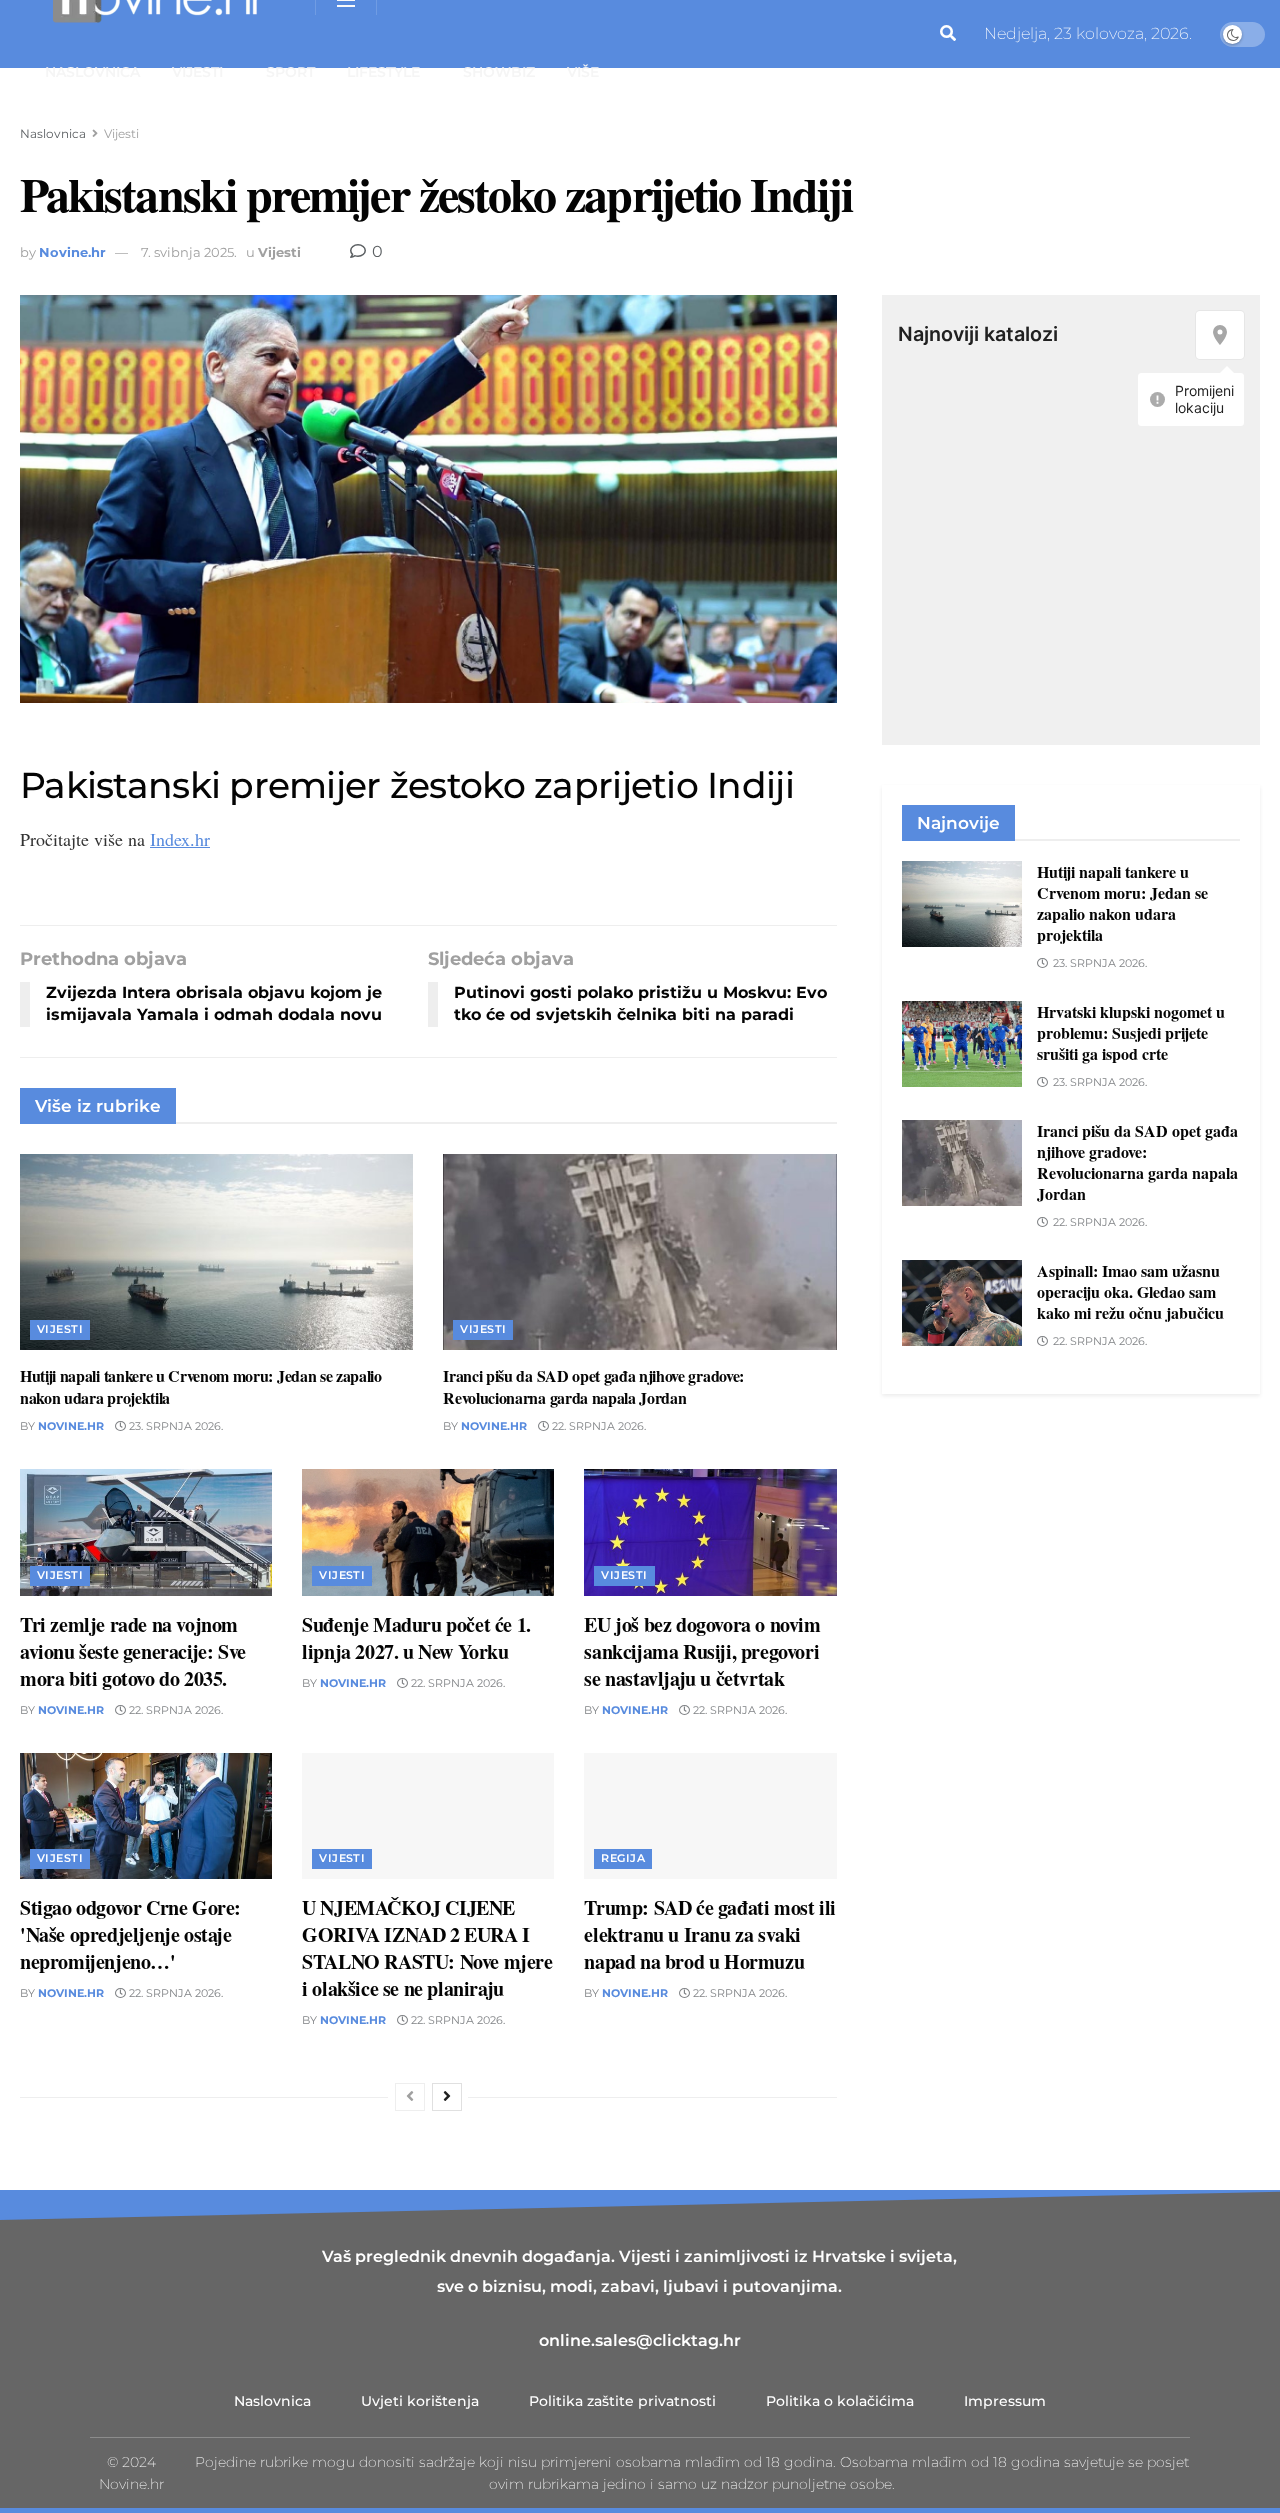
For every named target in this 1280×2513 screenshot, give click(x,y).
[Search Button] (948, 34)
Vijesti (197, 72)
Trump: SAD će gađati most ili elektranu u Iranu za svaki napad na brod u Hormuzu (709, 1934)
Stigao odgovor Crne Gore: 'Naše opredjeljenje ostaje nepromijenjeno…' (130, 1934)
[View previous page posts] (410, 2097)
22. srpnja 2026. (597, 1426)
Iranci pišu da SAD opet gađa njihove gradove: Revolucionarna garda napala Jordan (593, 1386)
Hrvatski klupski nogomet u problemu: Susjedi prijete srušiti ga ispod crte (1131, 1032)
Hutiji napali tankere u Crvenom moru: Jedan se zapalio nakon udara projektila (201, 1386)
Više (583, 72)
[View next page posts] (447, 2097)
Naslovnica (92, 72)
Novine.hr (72, 252)
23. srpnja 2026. (174, 1426)
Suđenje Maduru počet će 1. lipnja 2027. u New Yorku (416, 1638)
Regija (623, 1858)
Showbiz (499, 72)
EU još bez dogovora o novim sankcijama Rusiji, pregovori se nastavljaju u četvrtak (702, 1651)
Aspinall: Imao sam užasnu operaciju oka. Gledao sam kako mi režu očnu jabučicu (1130, 1291)
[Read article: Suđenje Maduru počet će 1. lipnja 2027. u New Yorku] (428, 1532)
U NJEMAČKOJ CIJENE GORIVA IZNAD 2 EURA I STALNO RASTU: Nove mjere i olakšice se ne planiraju (427, 1948)
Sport (290, 72)
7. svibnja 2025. (189, 252)
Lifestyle (383, 72)
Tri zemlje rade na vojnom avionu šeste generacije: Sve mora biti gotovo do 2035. (133, 1651)
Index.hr (180, 839)
